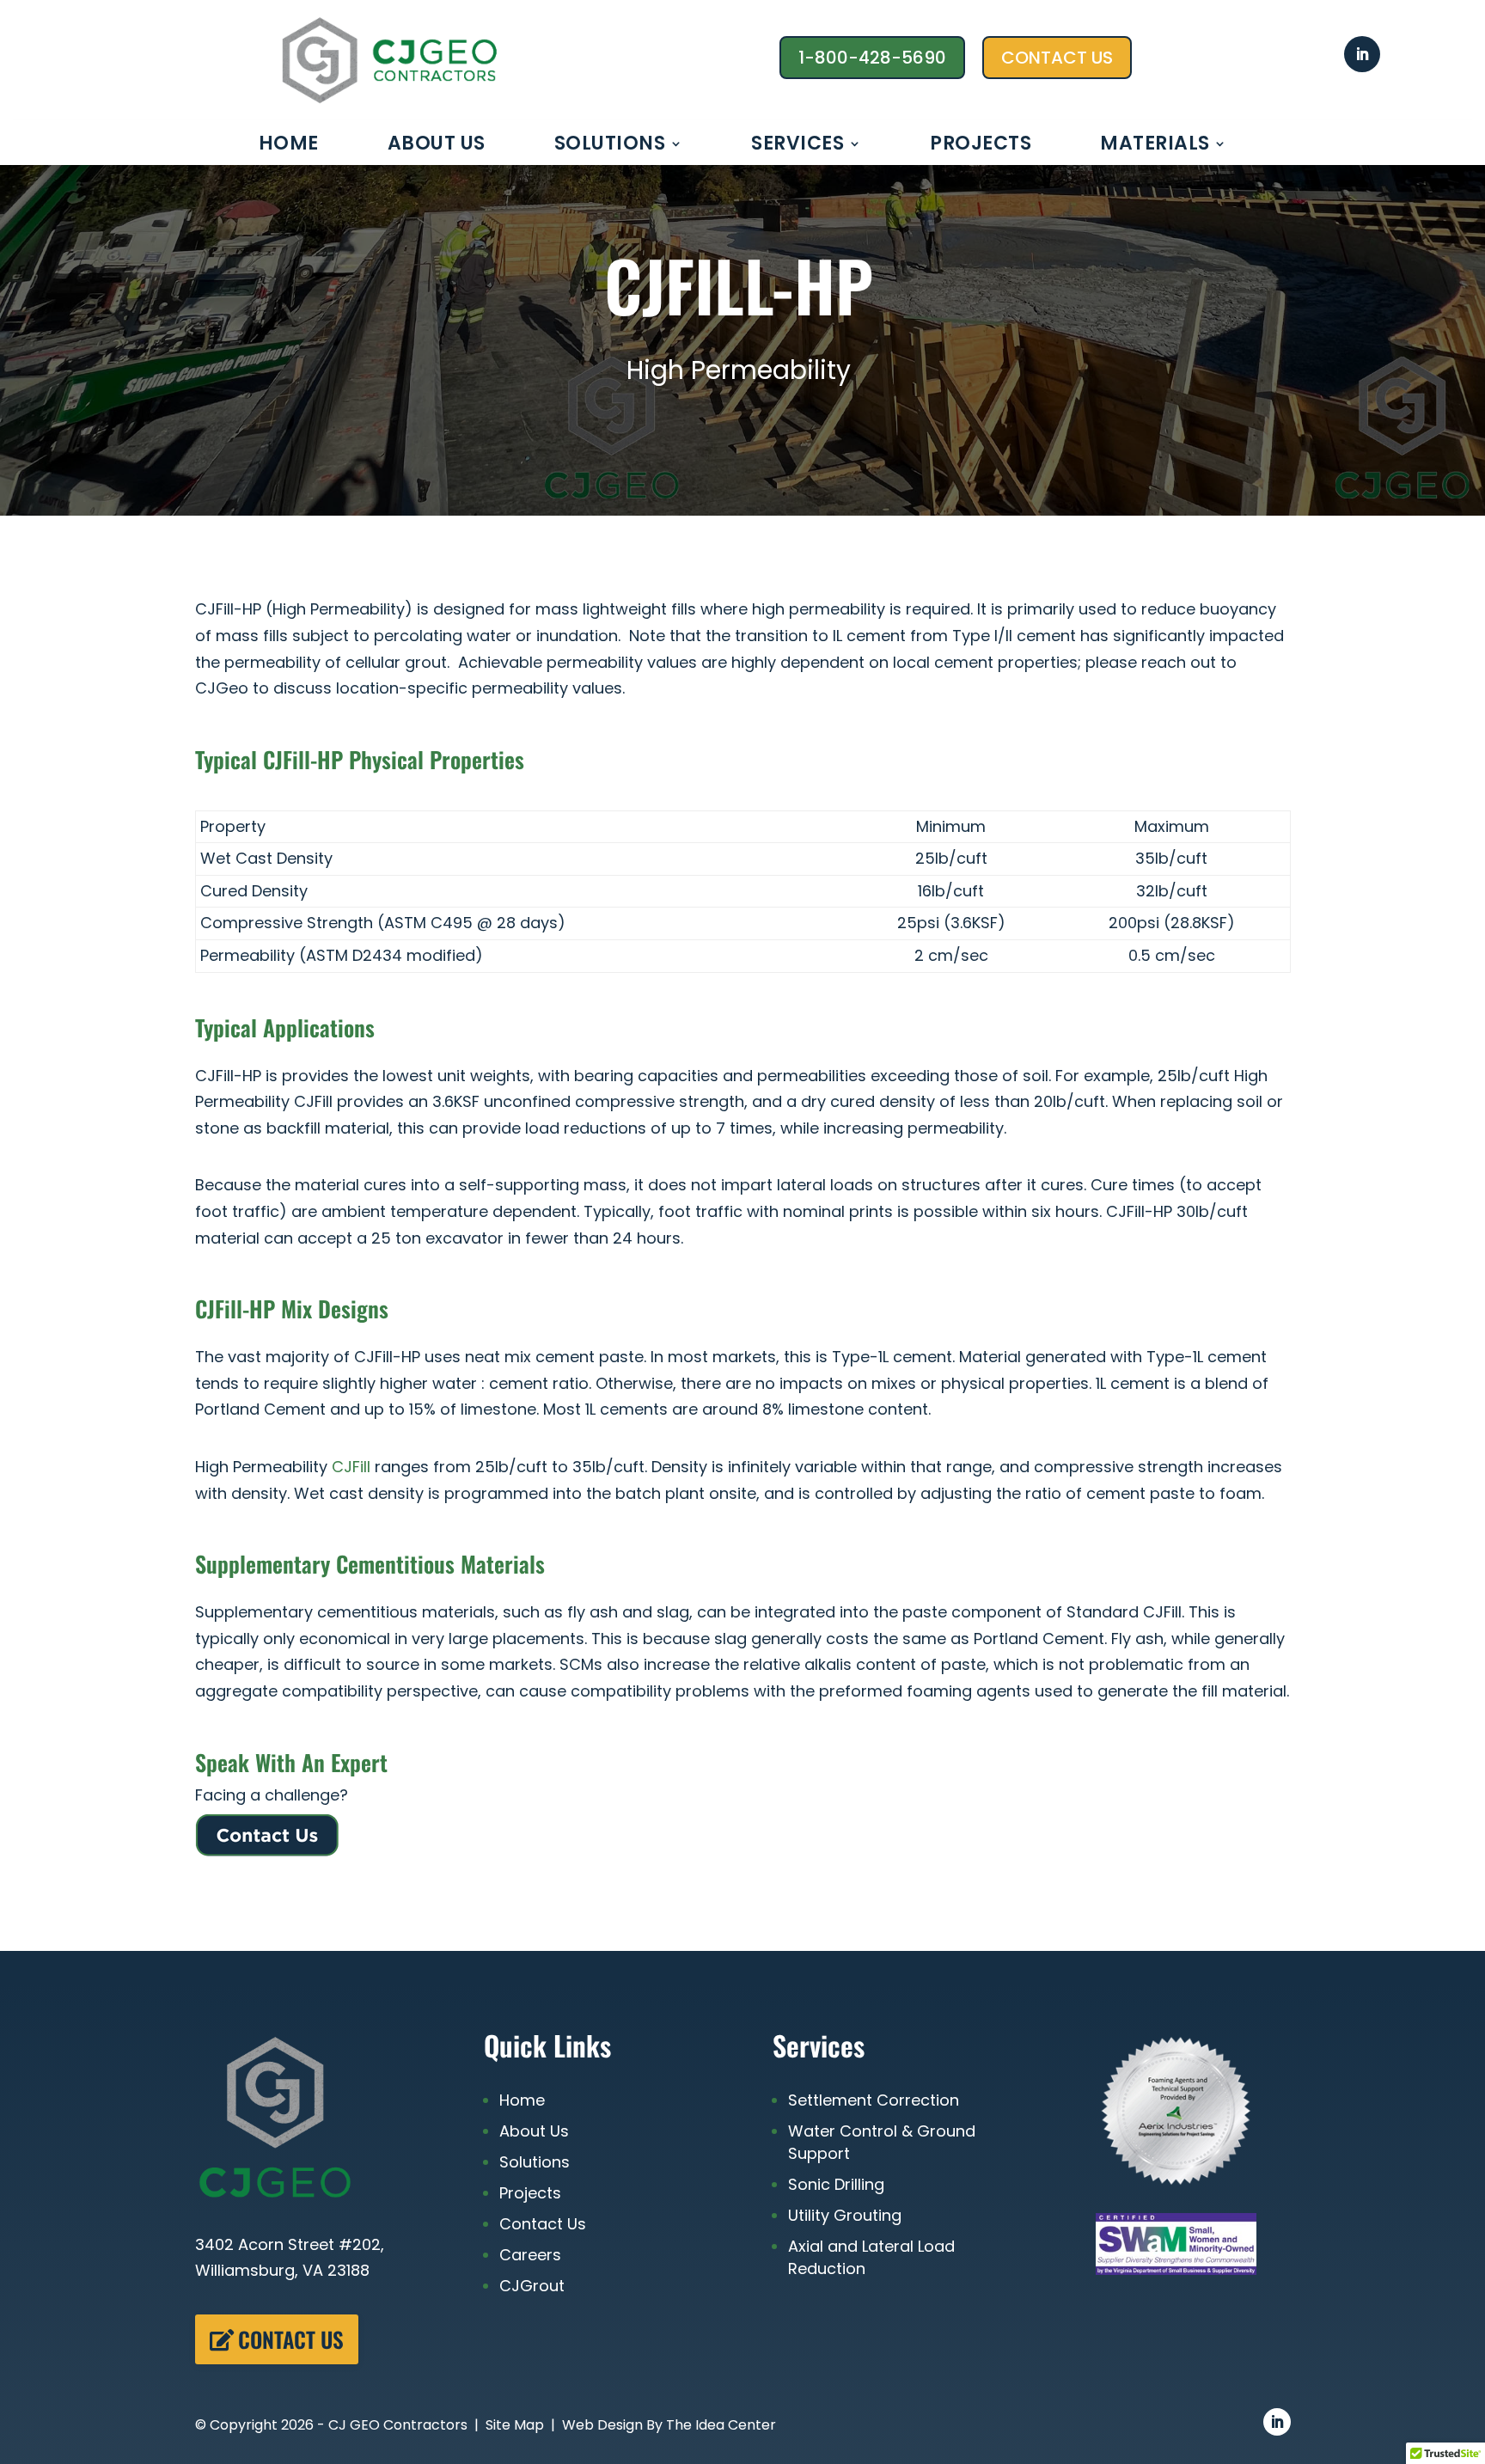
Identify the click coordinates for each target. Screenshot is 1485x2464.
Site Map (515, 2425)
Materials (1155, 147)
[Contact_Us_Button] (267, 1852)
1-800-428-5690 (872, 58)
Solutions (610, 147)
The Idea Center (721, 2425)
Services (797, 147)
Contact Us (291, 2339)
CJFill (351, 1467)
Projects (981, 147)
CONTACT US (1057, 58)
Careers (530, 2255)
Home (289, 147)
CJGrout (532, 2286)
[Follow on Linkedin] (1362, 54)
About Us (437, 147)
